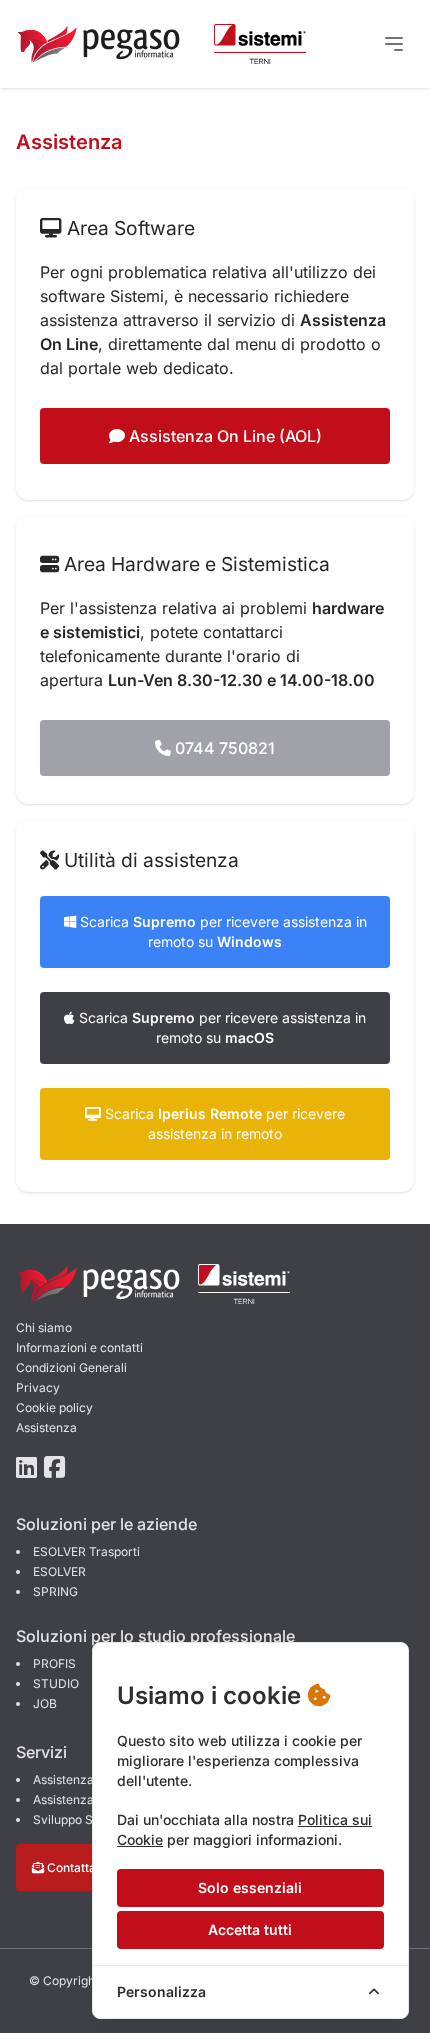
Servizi (41, 1752)
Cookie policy (54, 1407)
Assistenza (46, 1427)
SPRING (55, 1591)
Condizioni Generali (71, 1367)
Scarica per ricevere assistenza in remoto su (221, 931)
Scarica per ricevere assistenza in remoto (223, 1123)
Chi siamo (44, 1327)
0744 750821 (223, 748)
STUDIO (56, 1683)
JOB (45, 1703)
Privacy (38, 1387)
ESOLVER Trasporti (86, 1551)
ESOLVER (59, 1571)
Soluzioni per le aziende (106, 1524)
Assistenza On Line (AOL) (223, 436)
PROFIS (54, 1663)
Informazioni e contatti (79, 1347)
